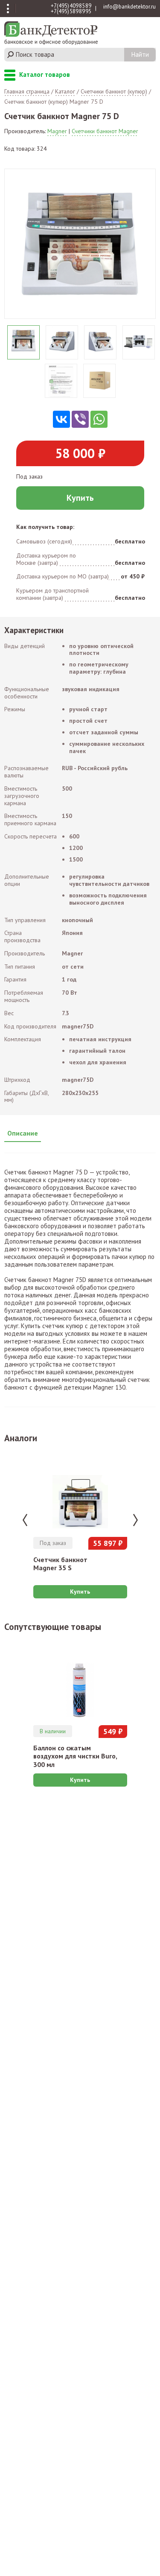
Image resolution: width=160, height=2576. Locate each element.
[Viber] (80, 419)
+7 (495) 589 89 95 (71, 11)
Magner (57, 131)
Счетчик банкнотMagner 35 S (60, 1564)
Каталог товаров (10, 76)
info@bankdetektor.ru (129, 7)
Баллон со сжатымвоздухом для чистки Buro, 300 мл (75, 1756)
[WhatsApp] (99, 419)
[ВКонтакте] (61, 419)
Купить (80, 498)
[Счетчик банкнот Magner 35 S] (80, 1491)
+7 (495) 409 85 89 (71, 6)
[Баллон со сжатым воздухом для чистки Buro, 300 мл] (80, 1680)
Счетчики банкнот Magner (105, 131)
